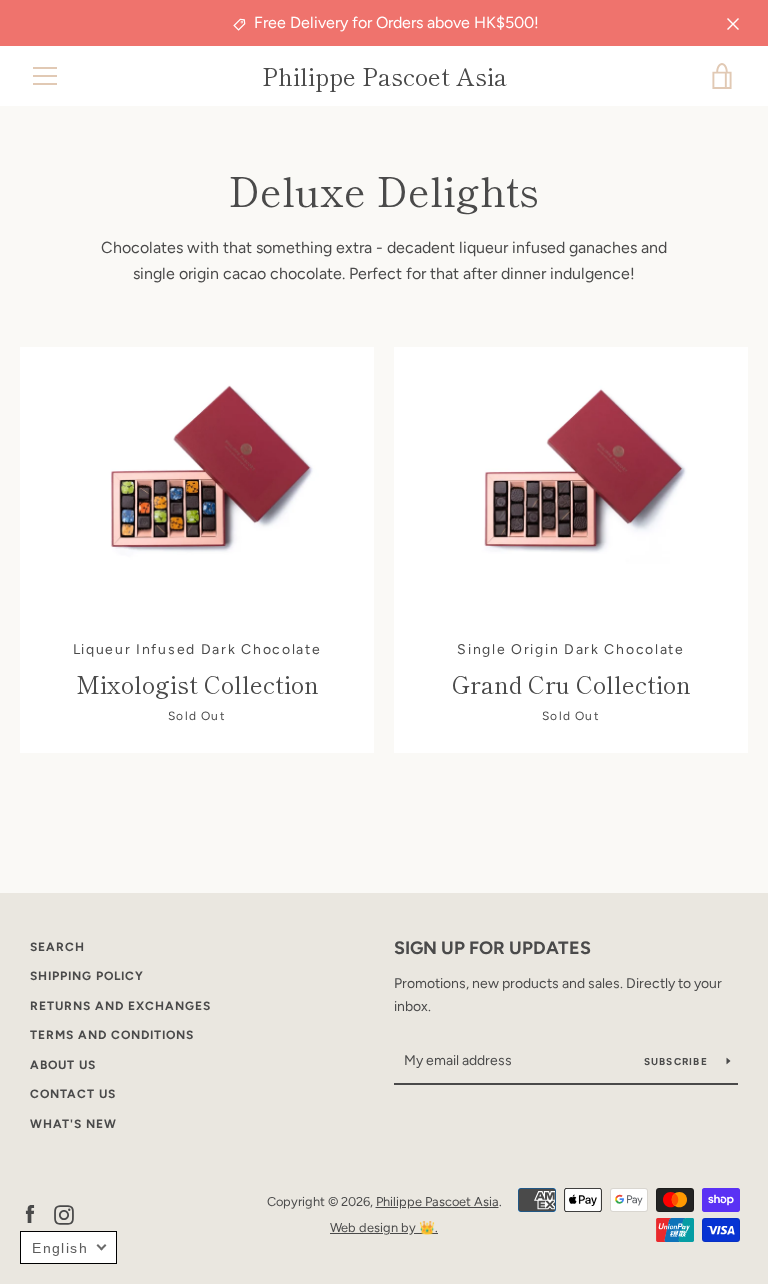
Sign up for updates (492, 948)
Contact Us (73, 1094)
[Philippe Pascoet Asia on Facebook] (30, 1213)
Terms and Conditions (112, 1035)
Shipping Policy (87, 976)
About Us (63, 1065)
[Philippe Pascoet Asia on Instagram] (64, 1213)
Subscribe (678, 1061)
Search (57, 947)
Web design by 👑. (384, 1227)
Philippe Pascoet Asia (384, 76)
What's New (73, 1124)
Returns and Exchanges (120, 1006)
